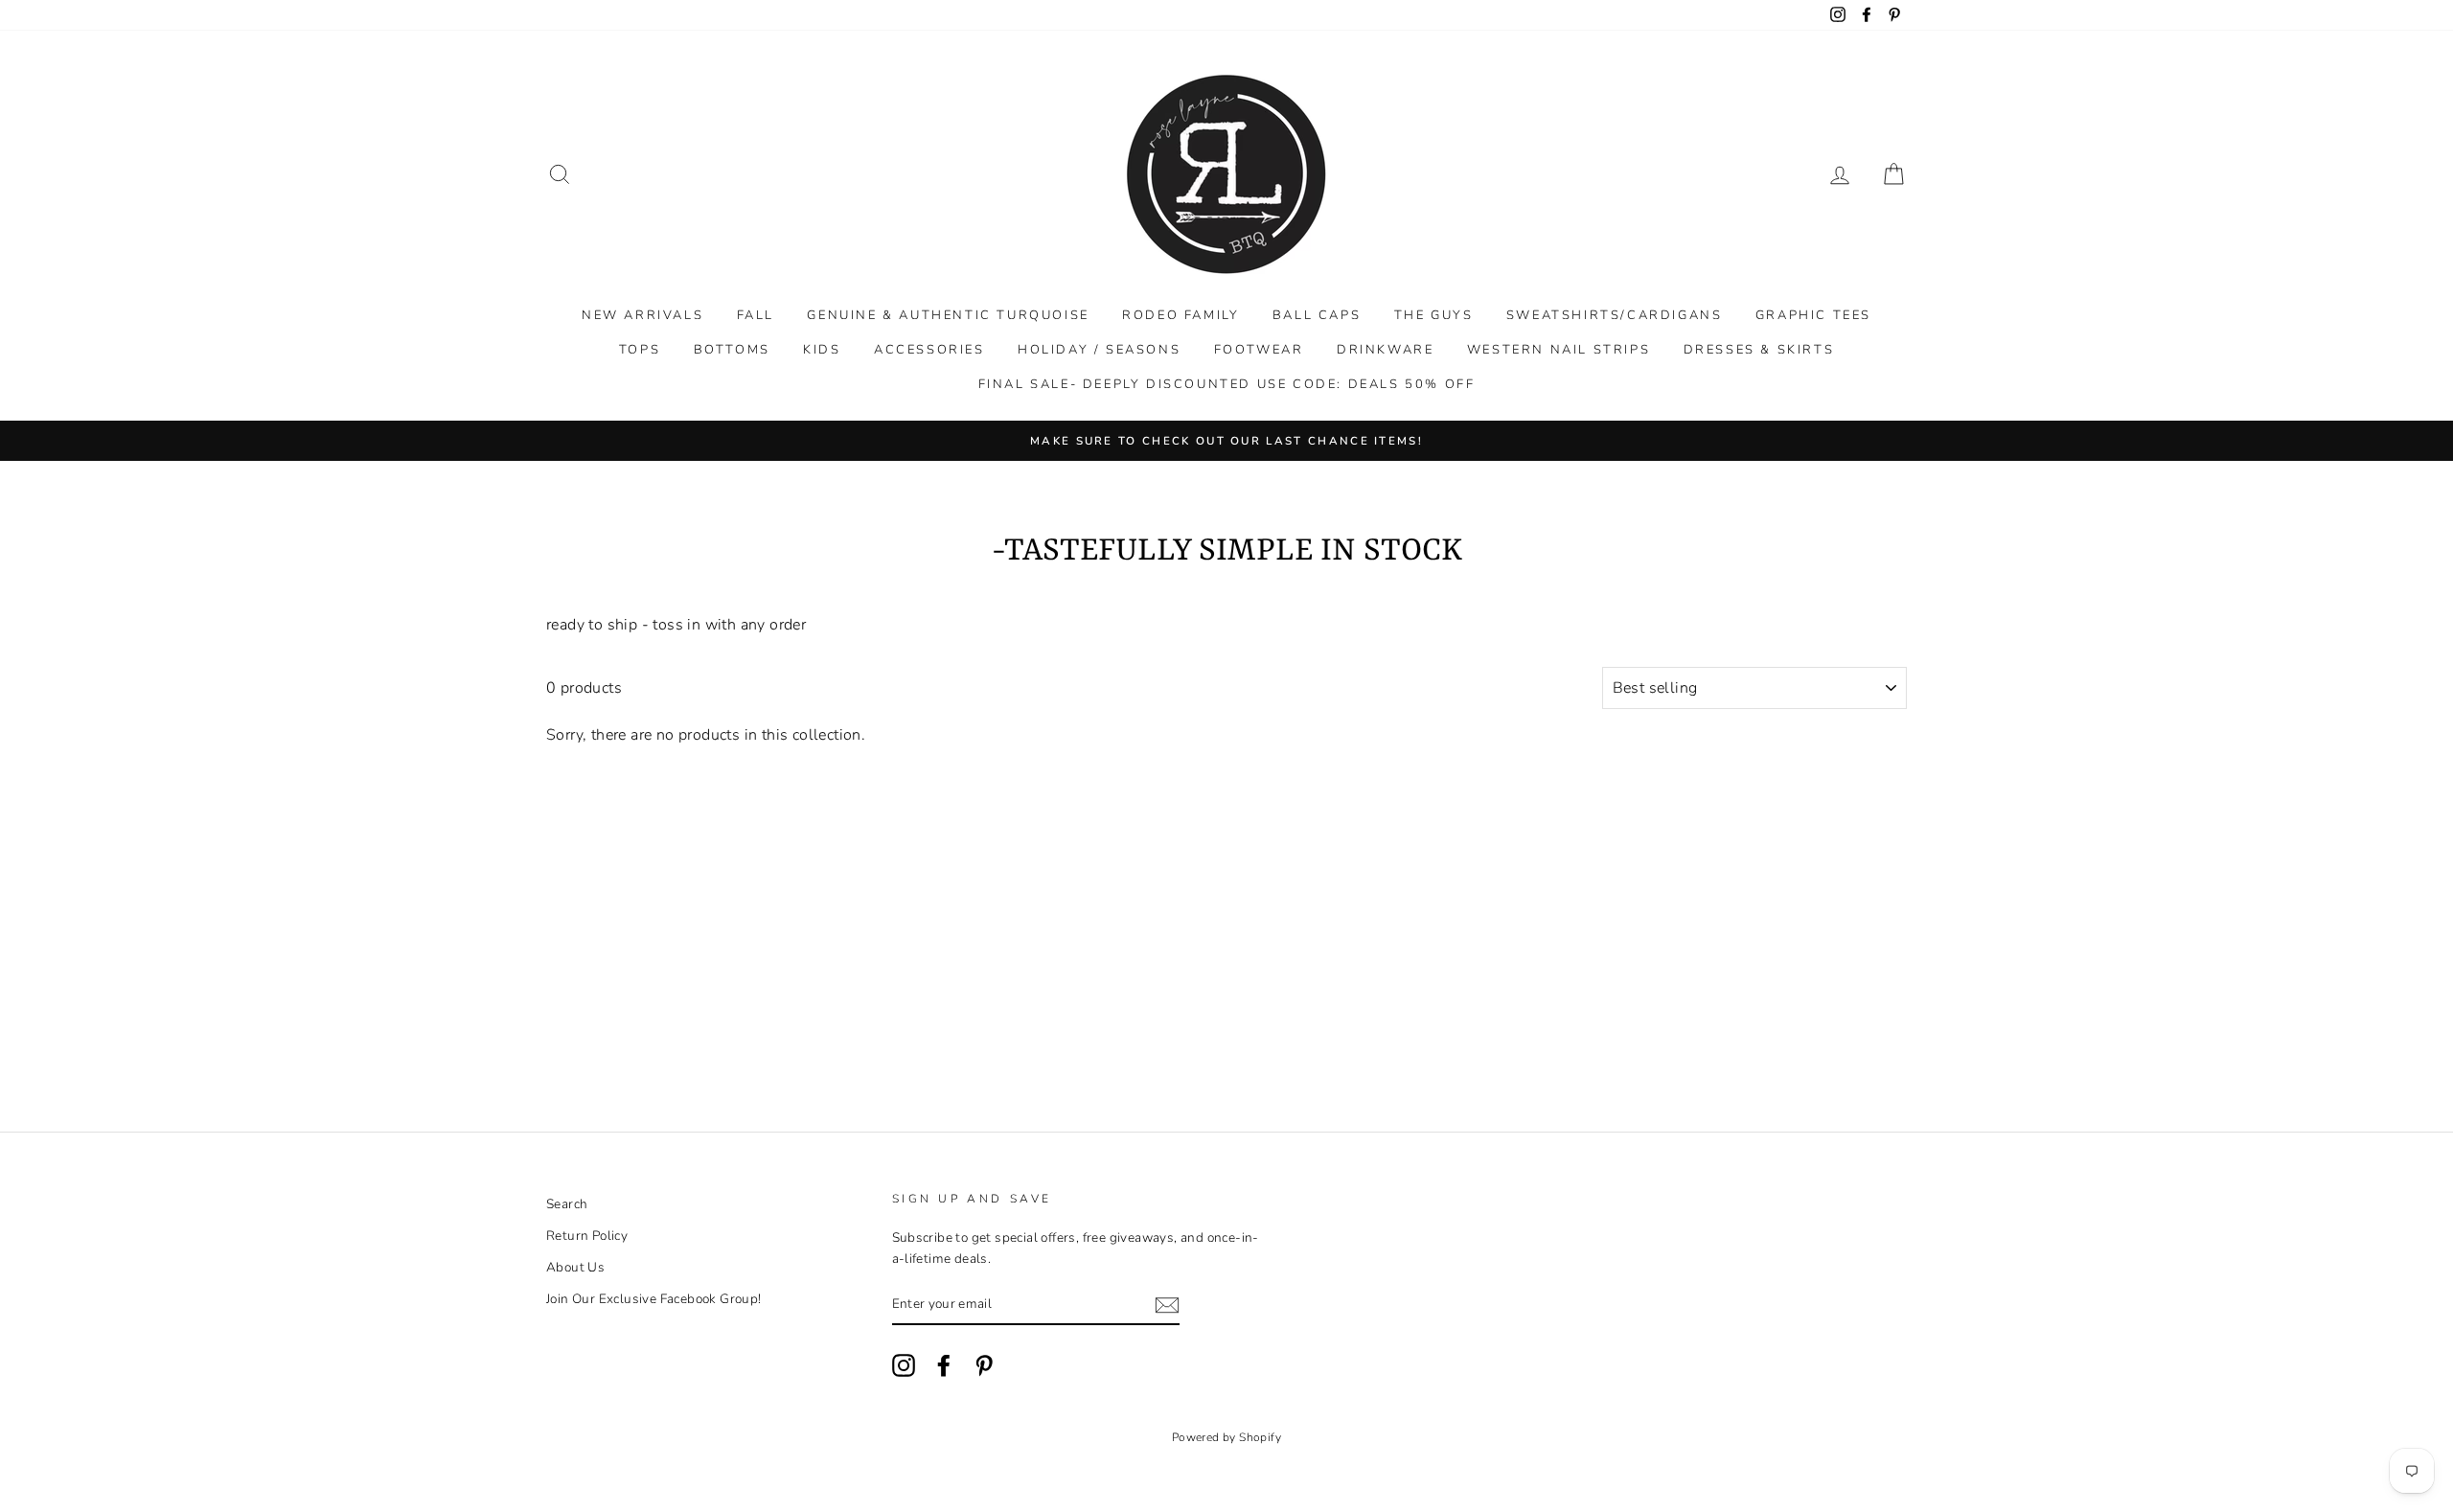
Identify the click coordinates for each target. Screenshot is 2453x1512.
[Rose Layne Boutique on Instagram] (904, 1365)
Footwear (1259, 350)
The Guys (1434, 315)
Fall (756, 315)
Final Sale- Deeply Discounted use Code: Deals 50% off (1227, 384)
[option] (1226, 441)
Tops (640, 350)
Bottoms (732, 350)
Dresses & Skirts (1759, 350)
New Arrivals (642, 315)
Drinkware (1385, 350)
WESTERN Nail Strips (1559, 350)
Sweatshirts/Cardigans (1615, 315)
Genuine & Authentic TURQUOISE (948, 315)
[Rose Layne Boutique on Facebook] (944, 1365)
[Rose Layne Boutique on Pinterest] (984, 1365)
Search (567, 1204)
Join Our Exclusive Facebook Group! (654, 1299)
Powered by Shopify (1226, 1437)
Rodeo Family (1181, 315)
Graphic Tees (1813, 315)
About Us (575, 1267)
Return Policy (587, 1236)
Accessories (929, 350)
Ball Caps (1317, 315)
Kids (822, 350)
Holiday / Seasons (1099, 350)
